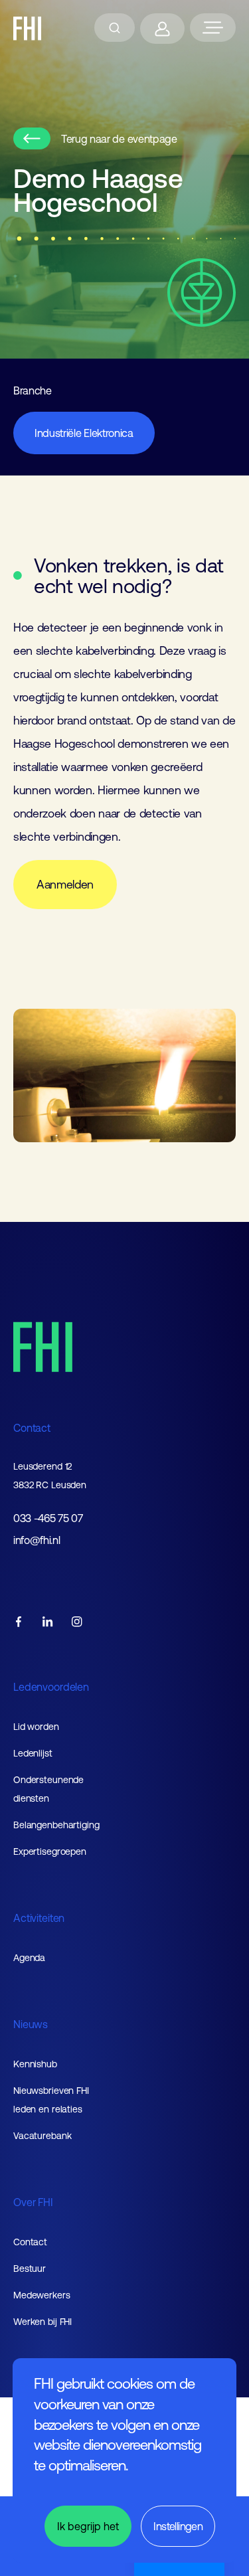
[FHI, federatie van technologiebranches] (28, 29)
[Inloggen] (162, 29)
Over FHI (33, 2202)
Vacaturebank (42, 2136)
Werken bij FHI (42, 2322)
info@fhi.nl (37, 1540)
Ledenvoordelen (51, 1687)
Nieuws (31, 2024)
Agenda (29, 1958)
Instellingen (178, 2526)
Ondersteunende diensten (48, 1789)
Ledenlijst (33, 1753)
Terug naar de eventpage (119, 139)
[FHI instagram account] (77, 1623)
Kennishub (35, 2064)
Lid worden (36, 1727)
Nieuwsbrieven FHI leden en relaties (51, 2100)
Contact (32, 1428)
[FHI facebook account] (19, 1623)
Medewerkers (42, 2295)
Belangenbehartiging (56, 1825)
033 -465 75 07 (48, 1518)
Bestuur (30, 2269)
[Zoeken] (115, 28)
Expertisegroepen (50, 1851)
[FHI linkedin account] (48, 1623)
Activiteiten (39, 1918)
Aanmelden (65, 885)
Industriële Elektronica (84, 433)
